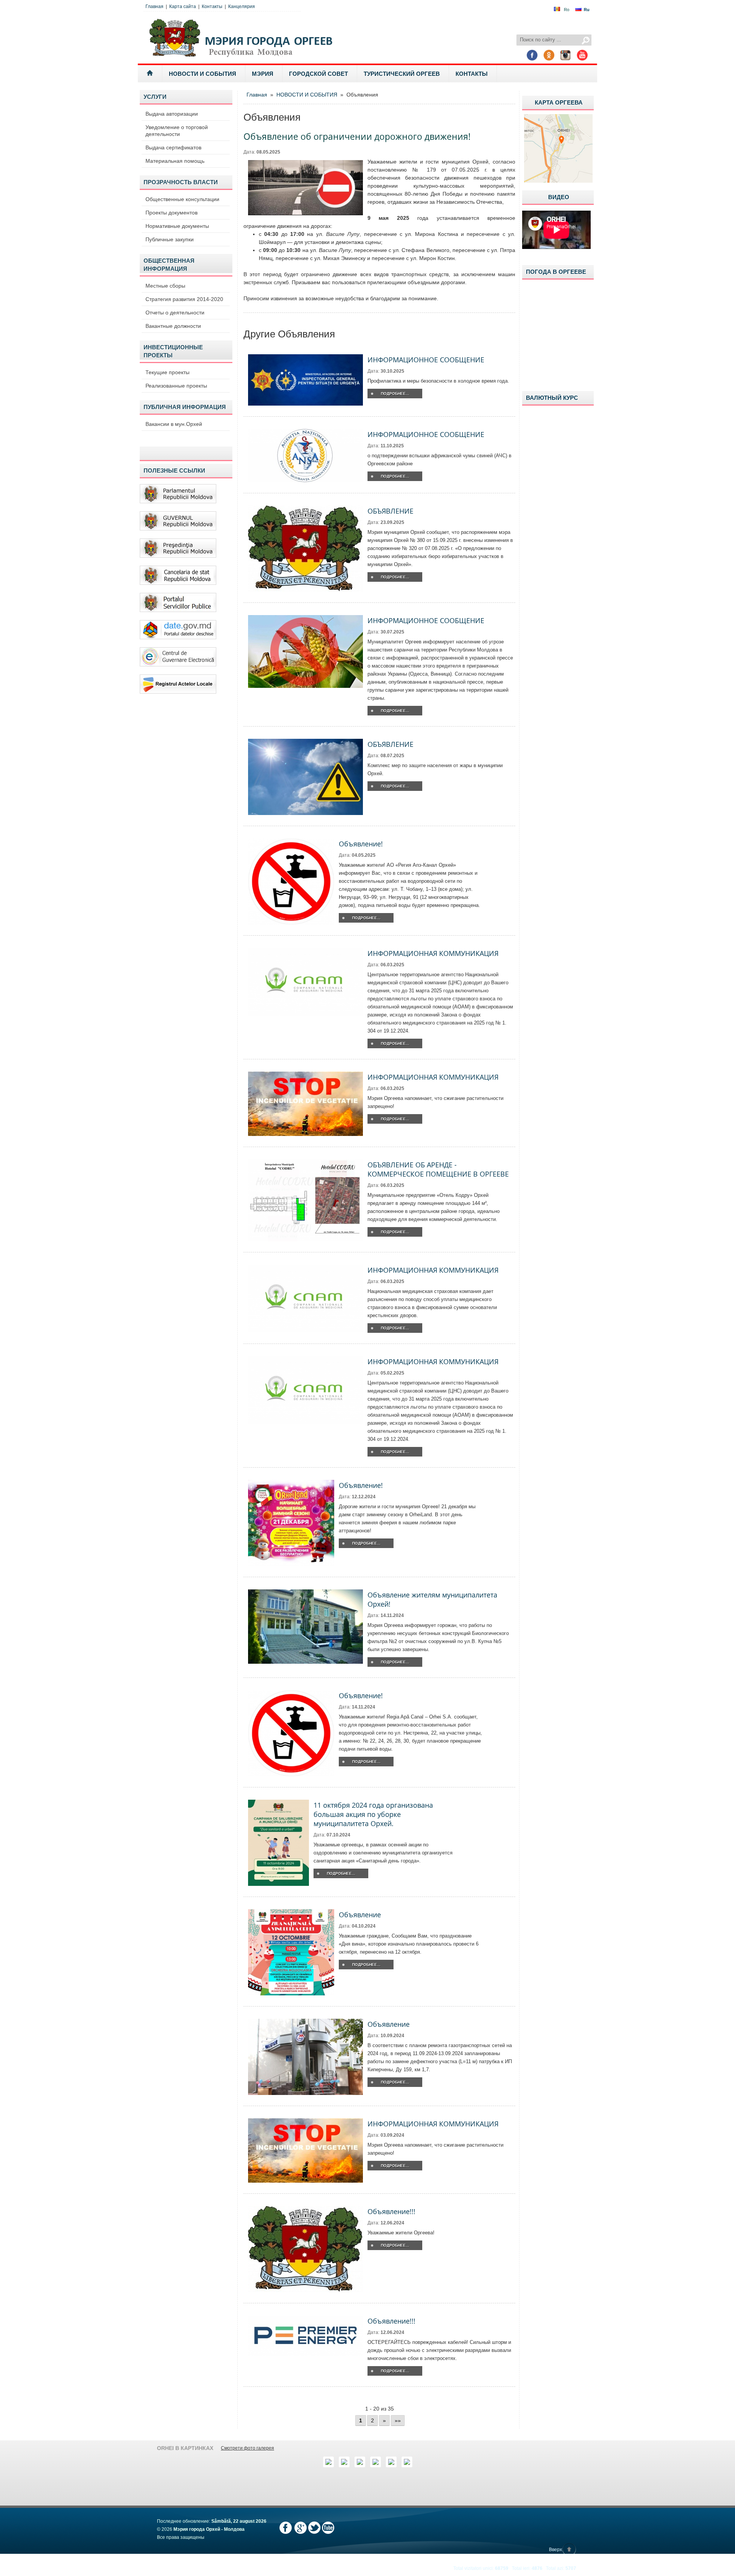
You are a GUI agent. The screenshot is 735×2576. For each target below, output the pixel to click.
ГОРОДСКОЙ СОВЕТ (318, 74)
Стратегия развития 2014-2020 (184, 299)
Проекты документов (171, 213)
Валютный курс (552, 398)
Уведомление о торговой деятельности (177, 131)
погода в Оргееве (556, 272)
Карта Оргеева (559, 102)
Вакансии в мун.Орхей (174, 424)
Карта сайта (183, 7)
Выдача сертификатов (173, 147)
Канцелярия (242, 7)
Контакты (212, 7)
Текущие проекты (167, 372)
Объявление (360, 1915)
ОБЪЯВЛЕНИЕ (390, 511)
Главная (154, 7)
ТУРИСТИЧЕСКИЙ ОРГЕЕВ (402, 74)
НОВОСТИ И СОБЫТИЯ (203, 74)
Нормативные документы (177, 226)
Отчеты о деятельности (175, 313)
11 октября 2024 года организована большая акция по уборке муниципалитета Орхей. (373, 1814)
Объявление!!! (391, 2211)
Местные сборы (165, 286)
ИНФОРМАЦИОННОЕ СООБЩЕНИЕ (426, 360)
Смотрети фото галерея (247, 2448)
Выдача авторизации (172, 114)
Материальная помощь (175, 161)
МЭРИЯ (263, 74)
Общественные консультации (182, 199)
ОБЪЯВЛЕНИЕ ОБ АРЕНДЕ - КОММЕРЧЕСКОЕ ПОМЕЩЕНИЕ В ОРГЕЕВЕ (438, 1169)
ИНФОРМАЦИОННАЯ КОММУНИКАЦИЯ (433, 953)
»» (398, 2421)
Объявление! (361, 844)
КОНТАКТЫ (472, 74)
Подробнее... (395, 394)
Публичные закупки (170, 239)
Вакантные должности (173, 326)
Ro (567, 10)
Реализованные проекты (176, 386)
